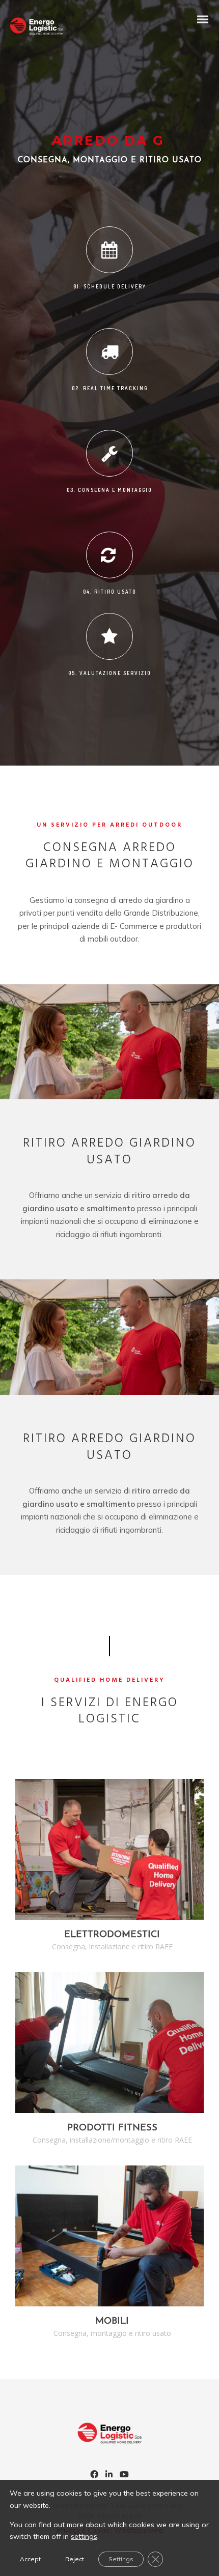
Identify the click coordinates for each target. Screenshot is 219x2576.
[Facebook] (94, 2475)
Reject (75, 2559)
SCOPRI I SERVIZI (109, 1850)
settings (84, 2536)
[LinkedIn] (109, 2475)
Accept (30, 2559)
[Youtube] (124, 2475)
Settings (121, 2559)
